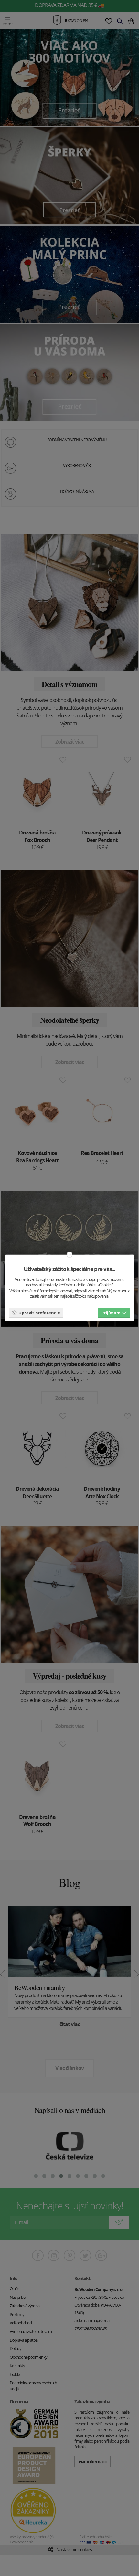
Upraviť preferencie (39, 1312)
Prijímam (111, 1312)
